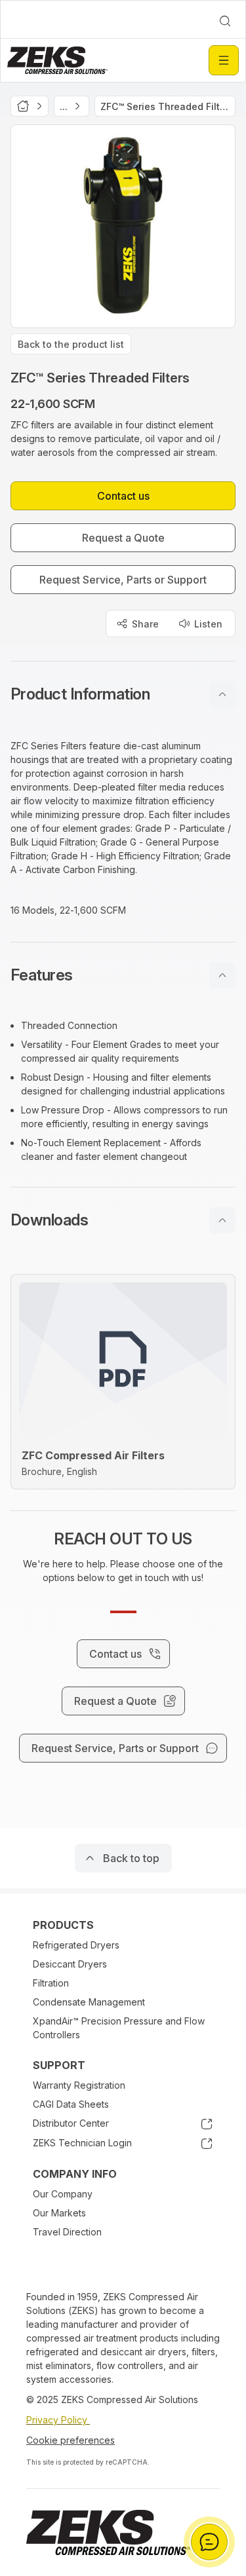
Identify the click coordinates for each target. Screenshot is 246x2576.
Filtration (51, 1983)
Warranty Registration (79, 2085)
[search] (225, 21)
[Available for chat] (209, 2542)
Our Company (63, 2194)
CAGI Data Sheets (71, 2104)
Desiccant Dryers (70, 1964)
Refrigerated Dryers (76, 1945)
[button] (123, 694)
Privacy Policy (58, 2420)
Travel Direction (67, 2232)
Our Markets (59, 2213)
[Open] (224, 60)
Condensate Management (89, 2002)
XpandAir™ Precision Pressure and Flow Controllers (119, 2028)
